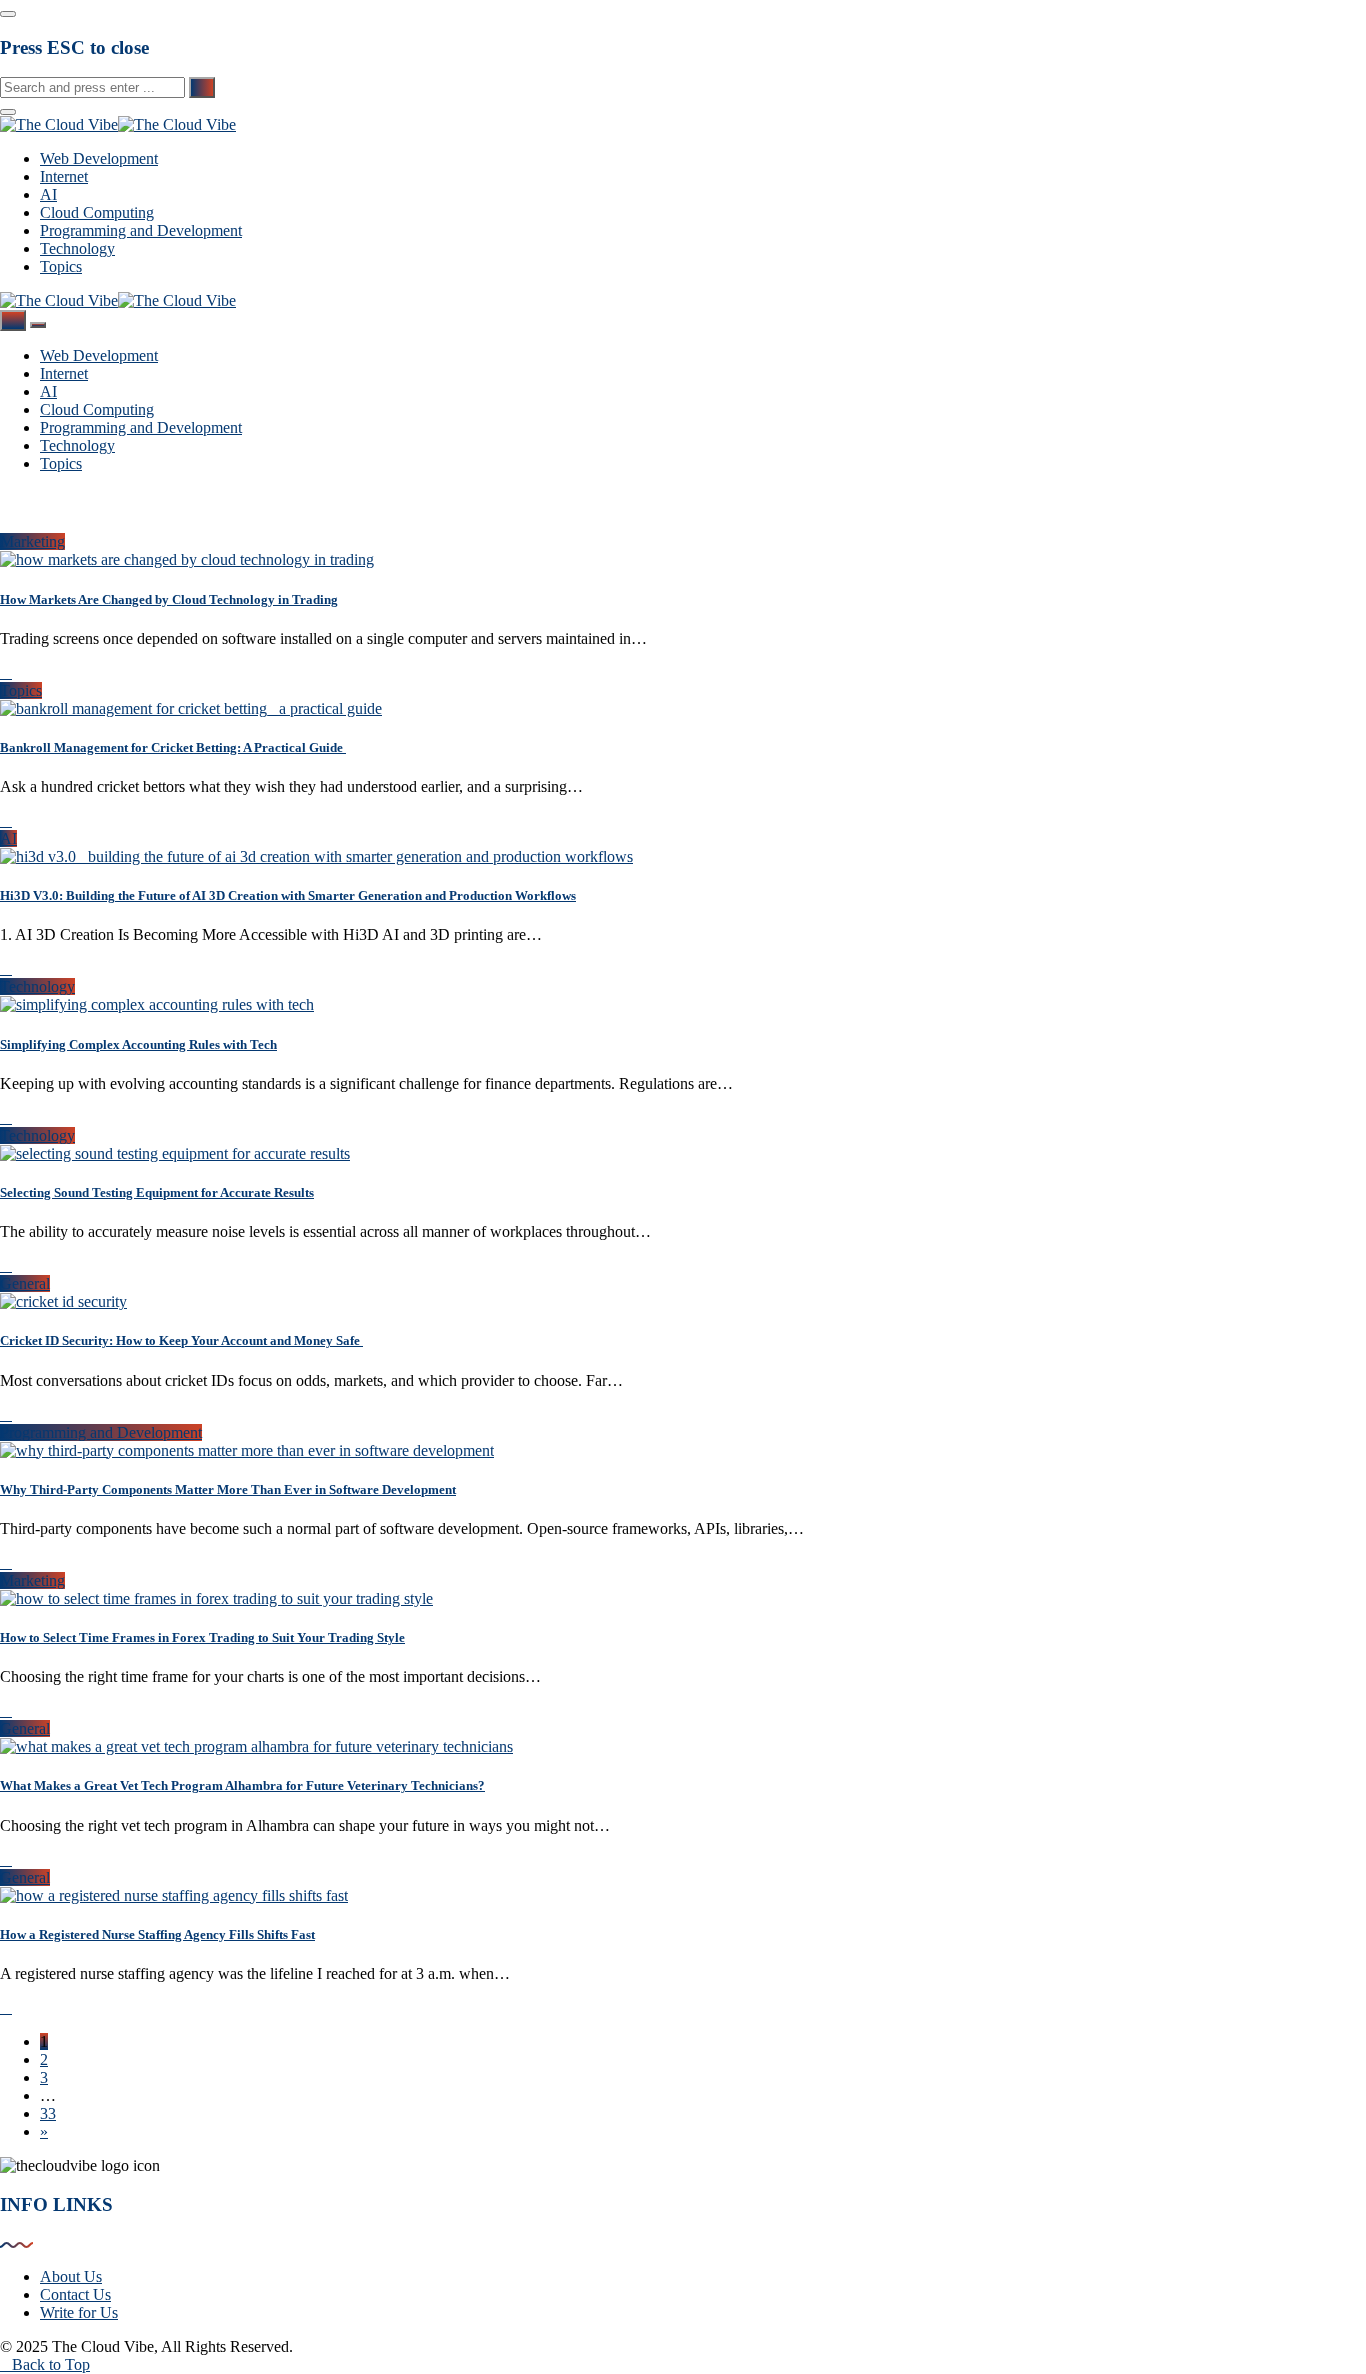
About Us (71, 2276)
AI (48, 194)
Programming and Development (141, 230)
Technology (77, 248)
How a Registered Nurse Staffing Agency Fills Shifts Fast (157, 1934)
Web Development (99, 158)
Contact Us (75, 2294)
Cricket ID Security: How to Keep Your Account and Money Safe (181, 1340)
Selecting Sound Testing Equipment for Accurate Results (157, 1192)
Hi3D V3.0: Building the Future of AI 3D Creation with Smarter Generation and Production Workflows (288, 895)
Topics (61, 266)
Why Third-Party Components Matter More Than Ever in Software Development (228, 1489)
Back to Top (51, 2364)
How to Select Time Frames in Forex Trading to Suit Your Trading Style (202, 1637)
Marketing (32, 541)
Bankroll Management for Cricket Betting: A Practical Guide (173, 747)
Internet (64, 176)
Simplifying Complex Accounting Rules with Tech (138, 1044)
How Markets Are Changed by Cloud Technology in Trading (169, 599)
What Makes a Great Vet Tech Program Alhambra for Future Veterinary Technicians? (242, 1785)
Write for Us (79, 2312)
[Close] (8, 14)
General (25, 1283)
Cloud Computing (97, 212)
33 (48, 2113)
